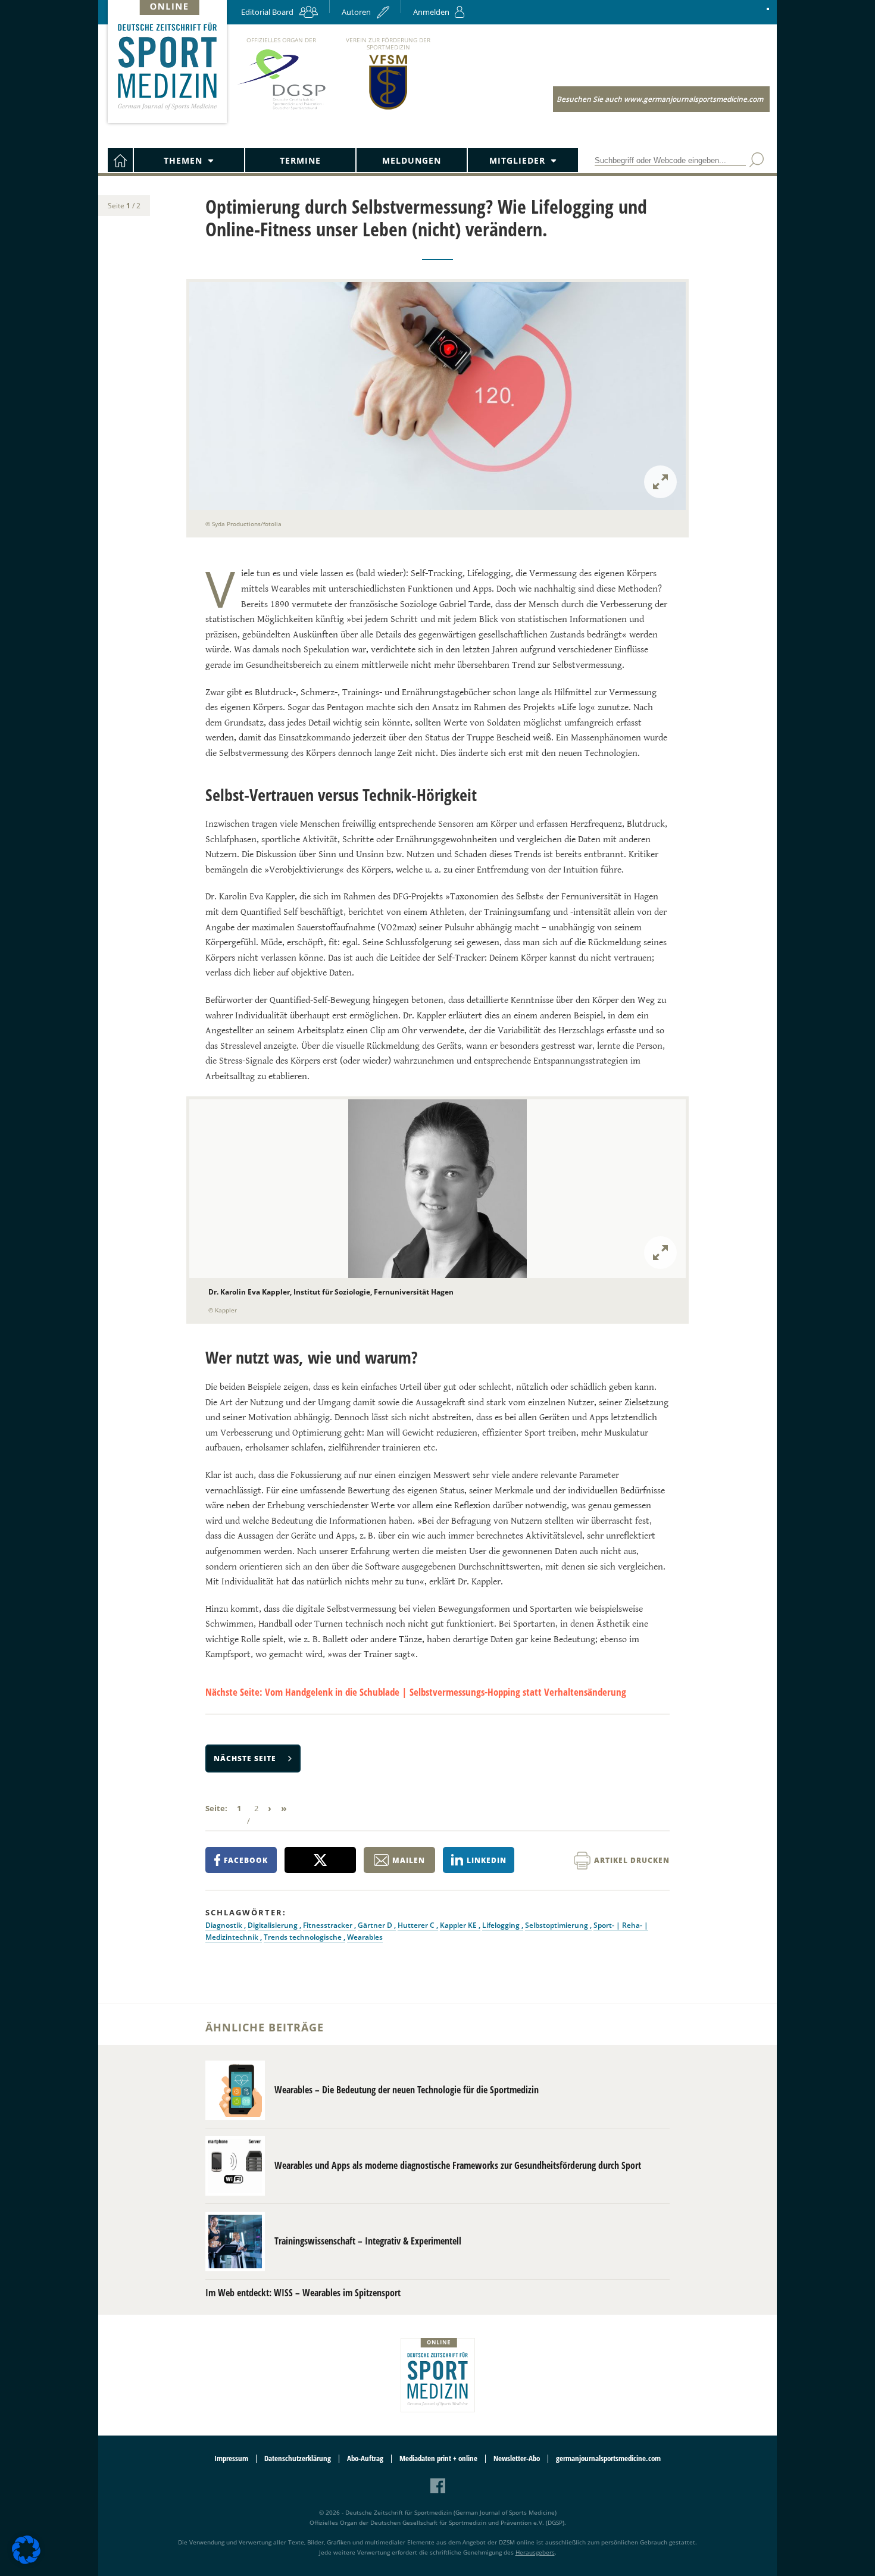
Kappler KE (459, 1925)
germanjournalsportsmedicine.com (608, 2458)
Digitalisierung (274, 1925)
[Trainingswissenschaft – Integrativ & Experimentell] (235, 2242)
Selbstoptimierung (557, 1925)
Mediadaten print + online (438, 2458)
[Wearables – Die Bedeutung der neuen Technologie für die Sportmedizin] (235, 2090)
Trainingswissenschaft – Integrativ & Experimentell (368, 2241)
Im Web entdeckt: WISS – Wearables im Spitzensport (303, 2293)
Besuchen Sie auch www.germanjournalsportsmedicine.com (660, 99)
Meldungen (412, 160)
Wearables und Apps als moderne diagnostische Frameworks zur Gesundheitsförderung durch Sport (458, 2165)
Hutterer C (417, 1925)
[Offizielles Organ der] (281, 109)
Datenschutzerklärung (298, 2458)
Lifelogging (502, 1925)
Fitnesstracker (329, 1925)
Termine (300, 160)
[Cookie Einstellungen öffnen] (26, 2562)
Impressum (231, 2458)
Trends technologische (304, 1937)
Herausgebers (535, 2552)
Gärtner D (376, 1925)
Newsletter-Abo (517, 2458)
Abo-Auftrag (365, 2458)
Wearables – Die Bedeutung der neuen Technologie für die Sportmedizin (407, 2090)
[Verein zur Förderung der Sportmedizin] (388, 109)
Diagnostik (225, 1925)
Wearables (365, 1937)
